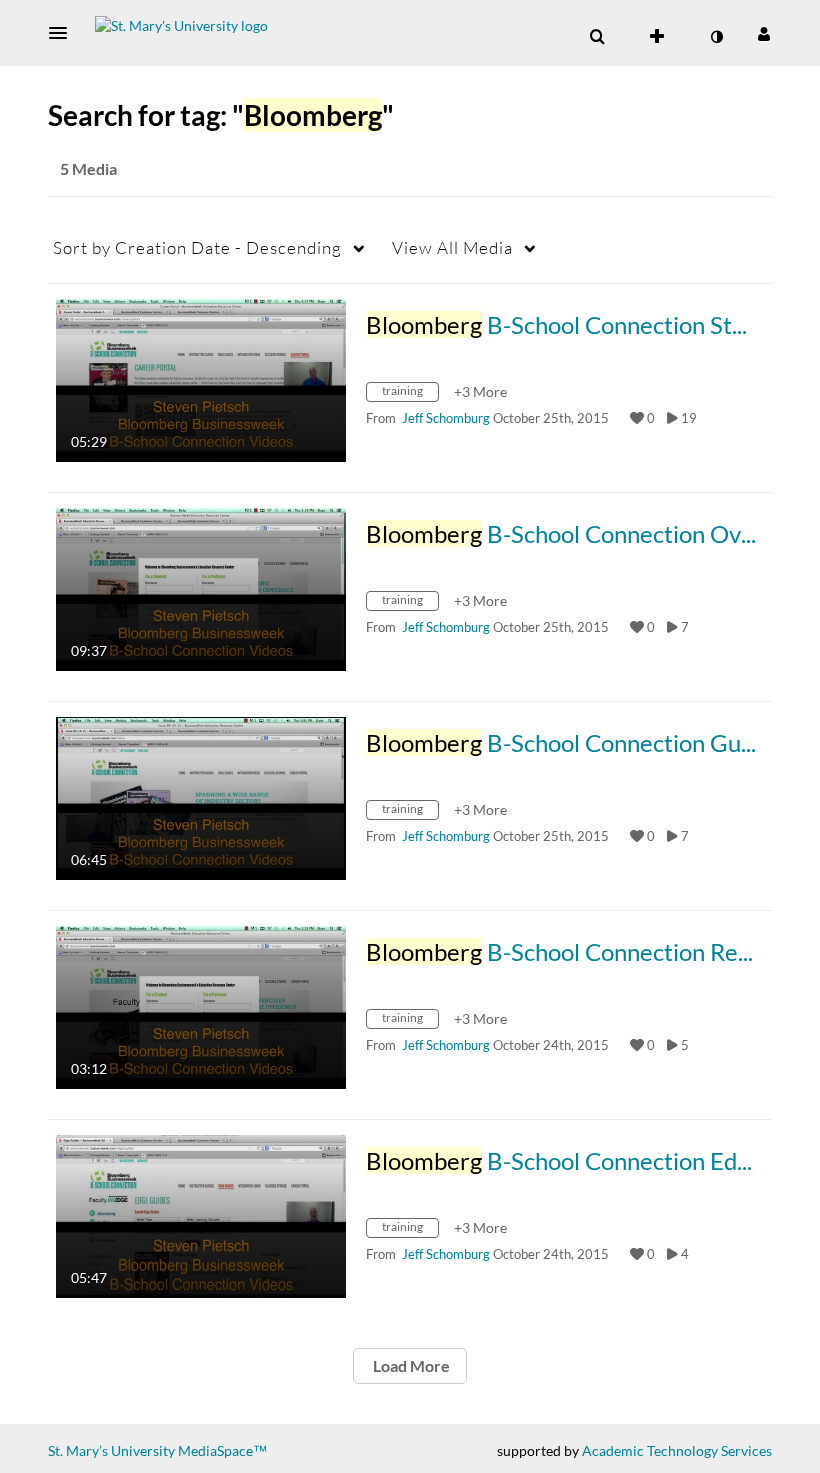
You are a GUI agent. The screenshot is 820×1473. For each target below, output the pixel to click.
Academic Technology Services (677, 1450)
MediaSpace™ (222, 1450)
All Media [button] (452, 247)
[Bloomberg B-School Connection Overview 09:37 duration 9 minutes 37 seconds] (201, 587)
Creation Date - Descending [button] (197, 247)
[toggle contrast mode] (716, 37)
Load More (410, 1365)
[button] (64, 33)
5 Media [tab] (88, 168)
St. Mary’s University (111, 1450)
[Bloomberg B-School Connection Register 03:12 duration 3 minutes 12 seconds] (201, 1005)
